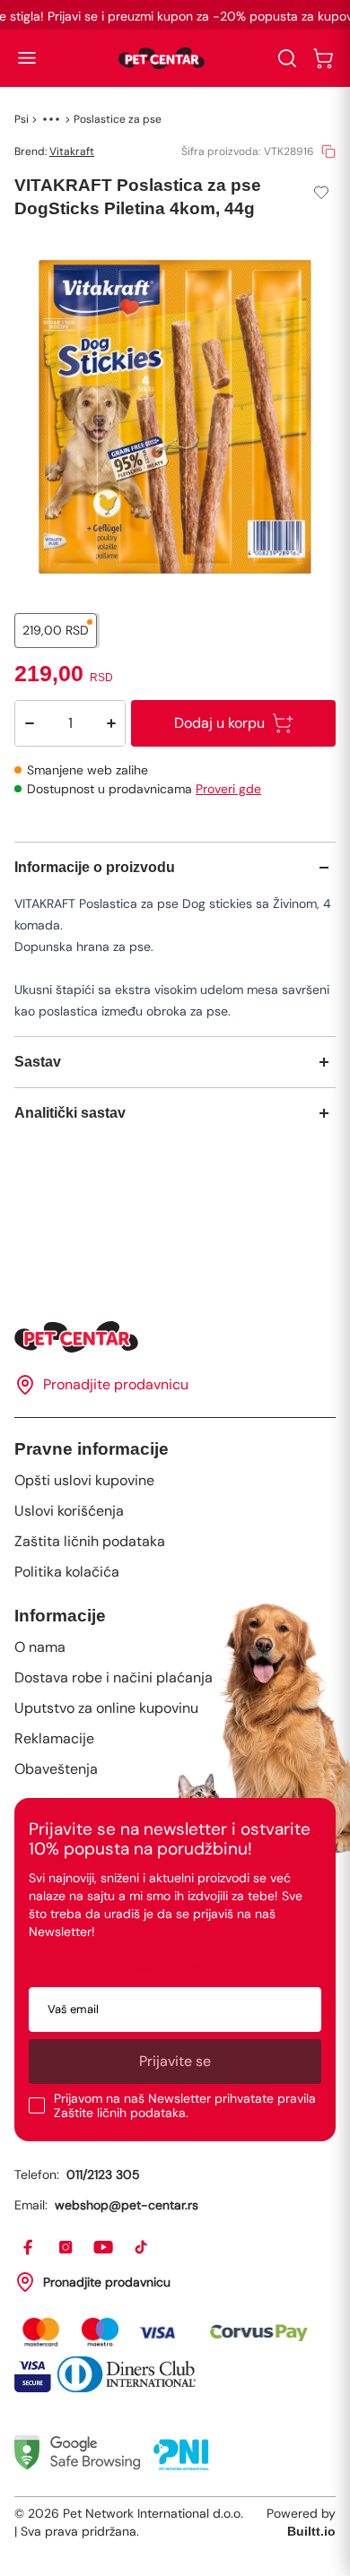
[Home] (175, 1337)
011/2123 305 (103, 2174)
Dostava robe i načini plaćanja (114, 1677)
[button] (27, 58)
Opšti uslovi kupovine (84, 1480)
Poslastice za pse (118, 119)
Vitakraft (72, 151)
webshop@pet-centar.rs (127, 2205)
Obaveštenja (56, 1769)
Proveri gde (228, 789)
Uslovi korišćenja (69, 1511)
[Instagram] (66, 2248)
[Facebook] (29, 2248)
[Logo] (162, 58)
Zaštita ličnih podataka (90, 1541)
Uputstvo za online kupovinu (106, 1708)
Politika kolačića (67, 1572)
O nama (40, 1647)
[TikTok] (142, 2248)
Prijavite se (175, 2061)
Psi (22, 119)
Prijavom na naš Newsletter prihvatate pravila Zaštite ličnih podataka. (185, 2105)
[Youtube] (104, 2248)
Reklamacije (54, 1738)
